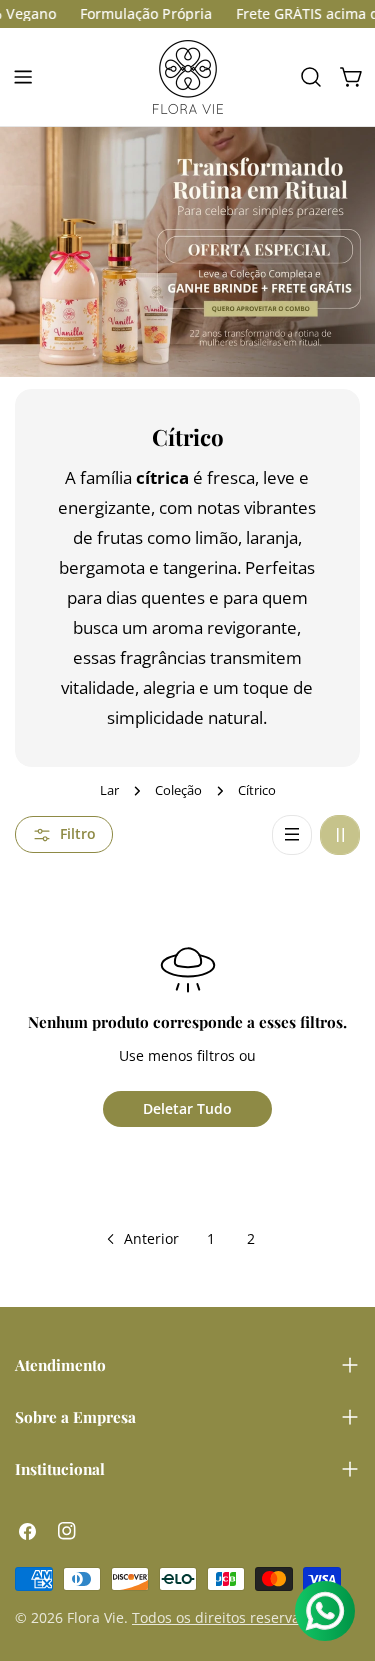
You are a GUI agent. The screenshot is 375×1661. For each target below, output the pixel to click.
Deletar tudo (187, 1108)
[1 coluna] (292, 835)
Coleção (178, 790)
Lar (109, 790)
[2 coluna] (340, 835)
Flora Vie (95, 1617)
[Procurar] (311, 77)
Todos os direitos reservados (228, 1617)
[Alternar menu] (23, 77)
